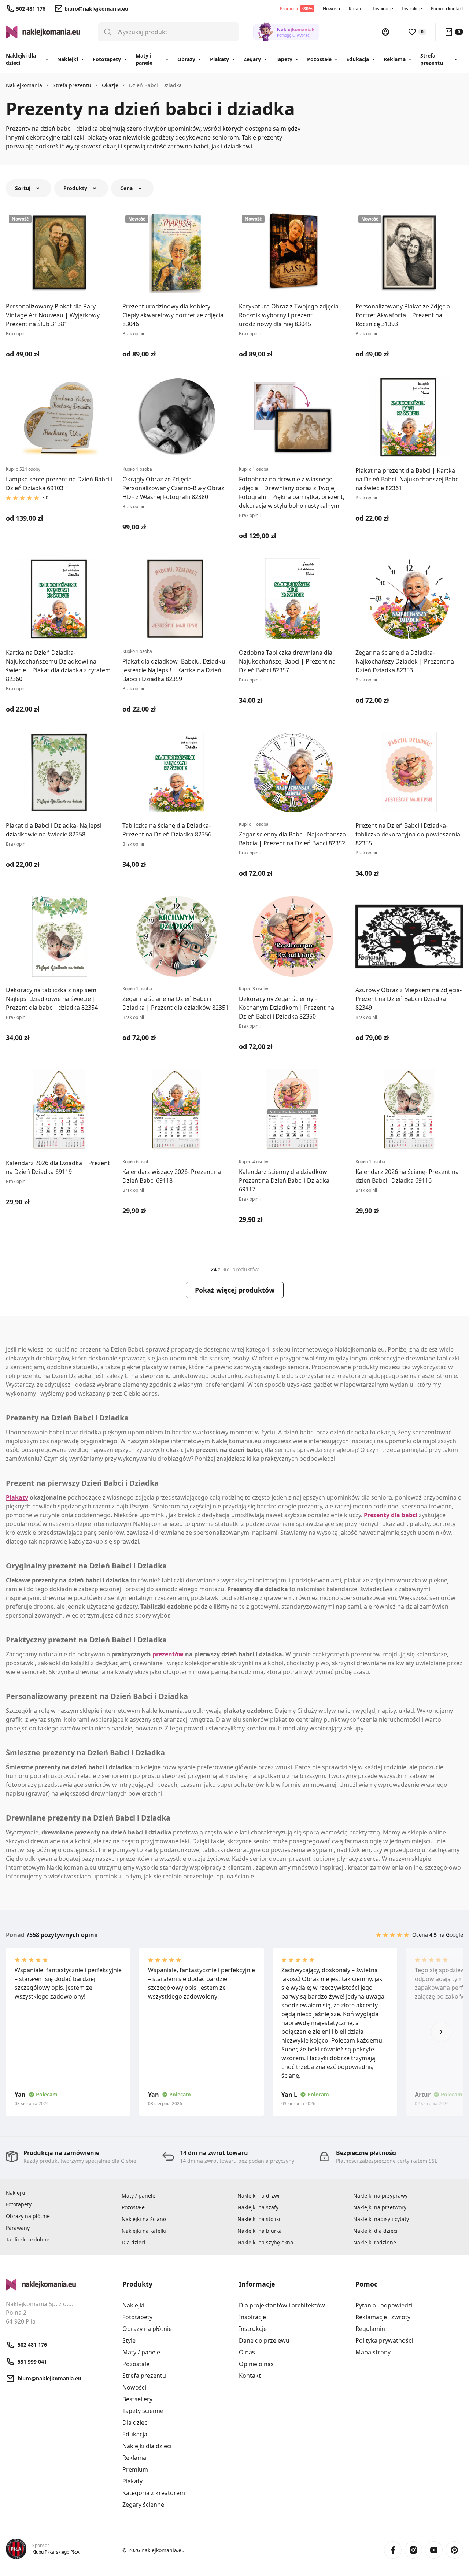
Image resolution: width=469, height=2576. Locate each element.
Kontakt (250, 2376)
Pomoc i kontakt (447, 9)
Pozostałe (319, 59)
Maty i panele (144, 59)
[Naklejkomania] (60, 2285)
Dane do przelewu (264, 2340)
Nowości (331, 9)
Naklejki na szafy (258, 2207)
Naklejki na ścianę (144, 2219)
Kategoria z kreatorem (154, 2493)
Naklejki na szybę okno (265, 2242)
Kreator (357, 9)
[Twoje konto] (385, 32)
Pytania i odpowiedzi (384, 2305)
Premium (135, 2469)
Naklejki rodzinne (375, 2242)
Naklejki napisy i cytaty (381, 2219)
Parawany (18, 2228)
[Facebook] (393, 2550)
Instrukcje (412, 9)
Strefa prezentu (432, 59)
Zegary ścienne (143, 2505)
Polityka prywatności (384, 2340)
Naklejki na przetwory (380, 2207)
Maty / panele (139, 2196)
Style (129, 2340)
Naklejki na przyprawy (380, 2196)
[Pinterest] (454, 2550)
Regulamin (370, 2329)
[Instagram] (413, 2550)
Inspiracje (383, 9)
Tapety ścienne (143, 2411)
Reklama (395, 59)
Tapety (284, 59)
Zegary (252, 59)
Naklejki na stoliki (259, 2219)
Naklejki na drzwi (258, 2196)
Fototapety (107, 59)
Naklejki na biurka (260, 2231)
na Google (451, 1935)
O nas (247, 2352)
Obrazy (186, 59)
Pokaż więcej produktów (235, 1290)
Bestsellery (137, 2399)
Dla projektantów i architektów (282, 2305)
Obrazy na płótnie (28, 2216)
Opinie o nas (256, 2364)
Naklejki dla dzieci (21, 59)
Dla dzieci (134, 2242)
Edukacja (358, 59)
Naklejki (68, 59)
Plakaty (219, 59)
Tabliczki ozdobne (28, 2239)
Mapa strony (373, 2352)
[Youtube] (434, 2550)
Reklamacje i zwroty (383, 2317)
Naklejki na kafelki (144, 2231)
